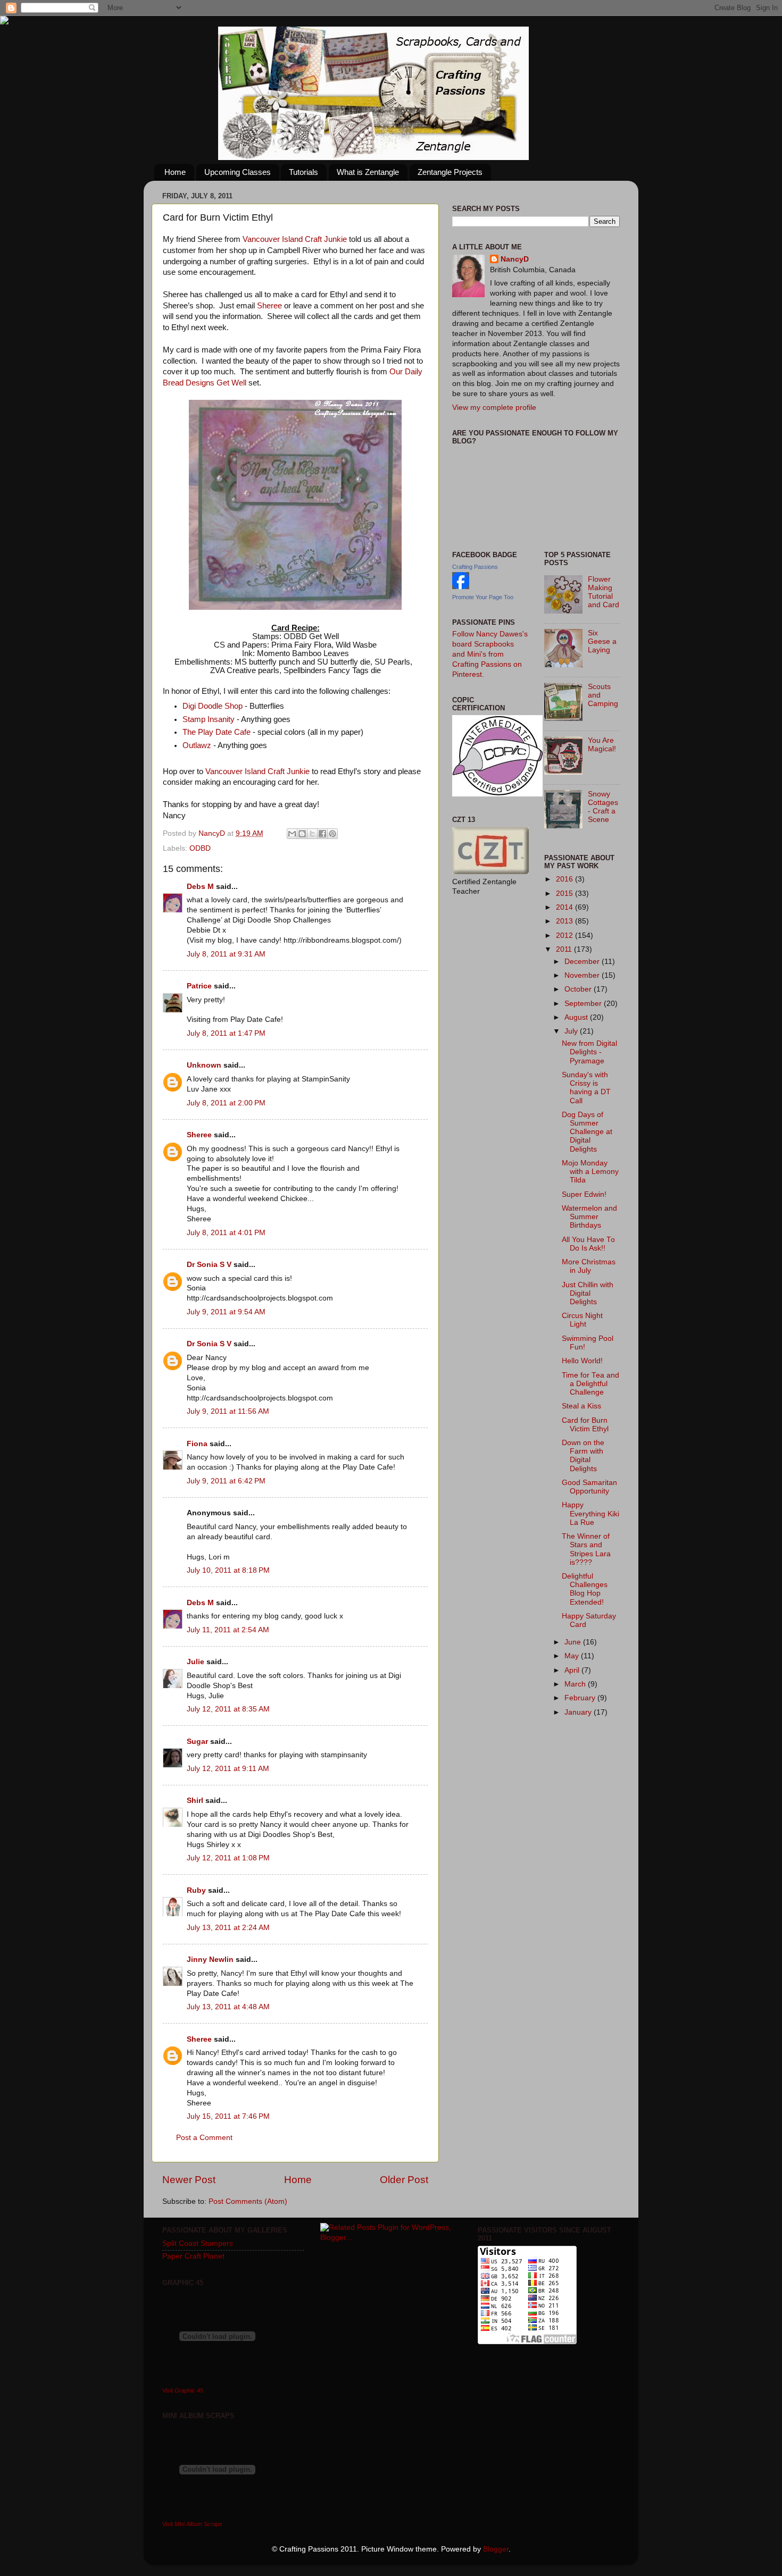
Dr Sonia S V (209, 1265)
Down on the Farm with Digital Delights (583, 1456)
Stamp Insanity (209, 719)
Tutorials (303, 172)
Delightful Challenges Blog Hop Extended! (585, 1589)
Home (175, 172)
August (577, 1017)
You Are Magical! (602, 745)
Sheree (269, 306)
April (573, 1670)
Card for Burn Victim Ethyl (585, 1425)
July (572, 1031)
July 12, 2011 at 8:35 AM (228, 1709)
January (579, 1712)
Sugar (197, 1742)
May (573, 1656)
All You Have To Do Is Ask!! (588, 1244)
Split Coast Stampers (198, 2243)
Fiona (197, 1444)
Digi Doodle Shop (213, 706)
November (583, 975)
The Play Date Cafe (218, 732)
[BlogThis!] (302, 834)
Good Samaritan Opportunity (589, 1487)
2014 (565, 907)
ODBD (200, 848)
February (581, 1698)
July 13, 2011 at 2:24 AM (228, 1928)
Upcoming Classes (238, 172)
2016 (565, 879)
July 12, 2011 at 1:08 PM (228, 1858)
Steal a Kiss (581, 1406)
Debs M (200, 887)
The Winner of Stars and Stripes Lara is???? (586, 1549)
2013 (565, 921)
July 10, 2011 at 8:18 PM (228, 1570)
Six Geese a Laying (602, 641)
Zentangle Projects (450, 172)
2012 (565, 935)
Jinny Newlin (210, 1960)
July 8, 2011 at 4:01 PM (226, 1233)
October (579, 989)
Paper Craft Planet (193, 2256)
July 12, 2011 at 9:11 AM (228, 1769)
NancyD (515, 259)
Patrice (199, 986)
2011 (565, 949)
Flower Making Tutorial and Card (604, 592)
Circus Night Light (582, 1320)
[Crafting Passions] (461, 587)
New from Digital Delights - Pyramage (589, 1052)
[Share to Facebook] (322, 834)
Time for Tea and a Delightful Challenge (590, 1384)
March (576, 1684)
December (583, 962)
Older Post (404, 2180)
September (584, 1004)
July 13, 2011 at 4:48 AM (228, 2007)
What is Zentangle (368, 172)
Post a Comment (204, 2138)
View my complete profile (494, 408)
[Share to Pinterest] (332, 834)
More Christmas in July (589, 1266)
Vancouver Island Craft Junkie (295, 239)
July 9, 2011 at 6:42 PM (226, 1481)
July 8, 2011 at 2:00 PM (226, 1103)
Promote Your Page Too (483, 597)
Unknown (204, 1065)
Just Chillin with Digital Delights (588, 1293)
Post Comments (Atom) (248, 2201)
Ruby (196, 1890)
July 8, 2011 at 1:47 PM (226, 1033)
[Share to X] (312, 834)
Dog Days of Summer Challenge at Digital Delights (587, 1132)
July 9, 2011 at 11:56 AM (228, 1411)
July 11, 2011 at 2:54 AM (228, 1630)
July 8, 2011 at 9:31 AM (226, 954)
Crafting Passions (475, 567)
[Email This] (292, 834)
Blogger (496, 2549)
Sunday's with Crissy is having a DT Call (586, 1088)
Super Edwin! (584, 1194)
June (574, 1642)
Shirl (195, 1801)
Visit (183, 2390)
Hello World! (582, 1361)
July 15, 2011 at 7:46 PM (228, 2116)
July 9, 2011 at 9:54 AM (226, 1312)
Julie (195, 1662)
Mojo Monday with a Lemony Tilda (590, 1172)
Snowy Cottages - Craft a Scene (603, 807)
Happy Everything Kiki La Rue (590, 1513)
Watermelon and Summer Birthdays (589, 1217)
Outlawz (197, 745)
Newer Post (189, 2180)
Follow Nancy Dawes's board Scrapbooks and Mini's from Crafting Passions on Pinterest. (490, 654)
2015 (565, 893)
